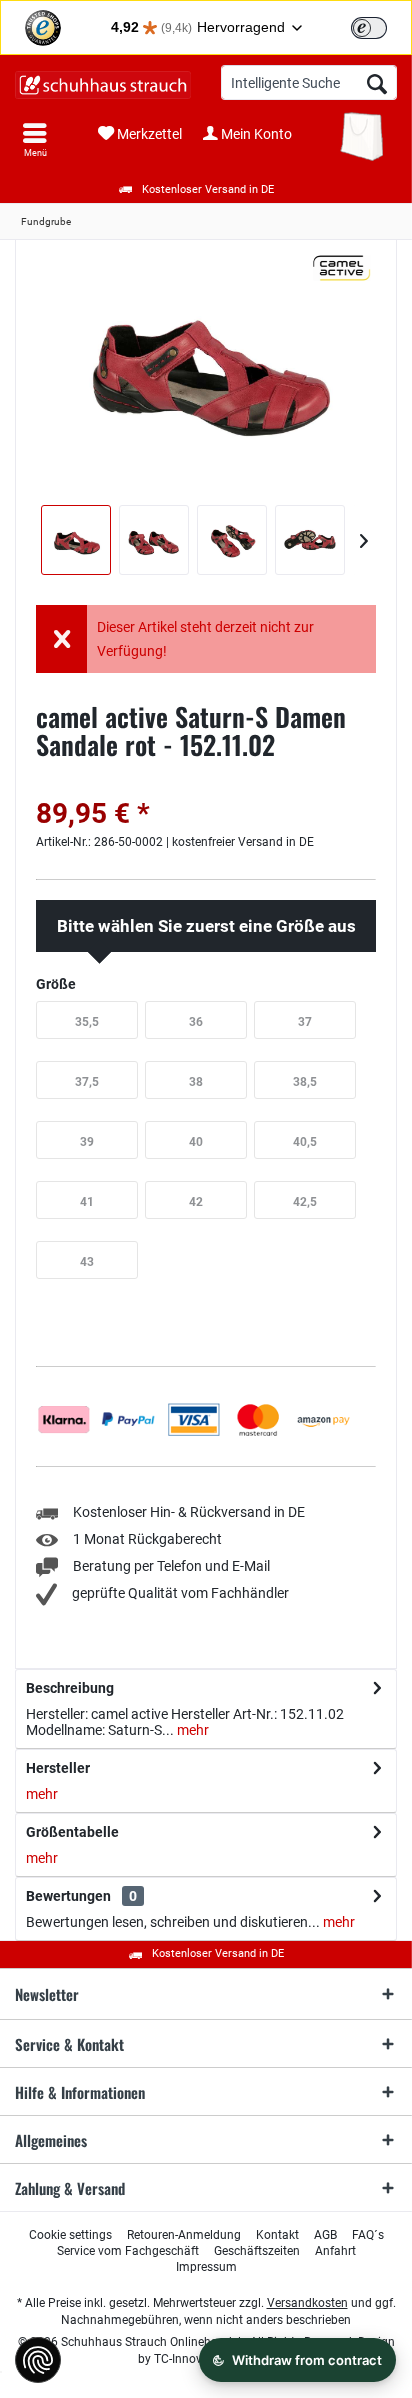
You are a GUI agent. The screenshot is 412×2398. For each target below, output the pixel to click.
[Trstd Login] (381, 26)
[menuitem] (35, 140)
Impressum (206, 2267)
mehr (191, 1730)
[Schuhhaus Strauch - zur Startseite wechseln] (103, 85)
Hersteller (58, 1768)
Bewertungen (68, 1896)
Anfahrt (335, 2251)
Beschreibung (70, 1688)
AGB (325, 2235)
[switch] (369, 28)
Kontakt (277, 2235)
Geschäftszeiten (257, 2251)
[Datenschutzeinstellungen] (38, 2360)
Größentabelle (72, 1832)
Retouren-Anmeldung (184, 2235)
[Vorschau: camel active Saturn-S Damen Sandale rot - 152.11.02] (76, 540)
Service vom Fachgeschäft (128, 2251)
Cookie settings (70, 2235)
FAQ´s (368, 2235)
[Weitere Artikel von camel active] (342, 267)
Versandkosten (307, 2303)
